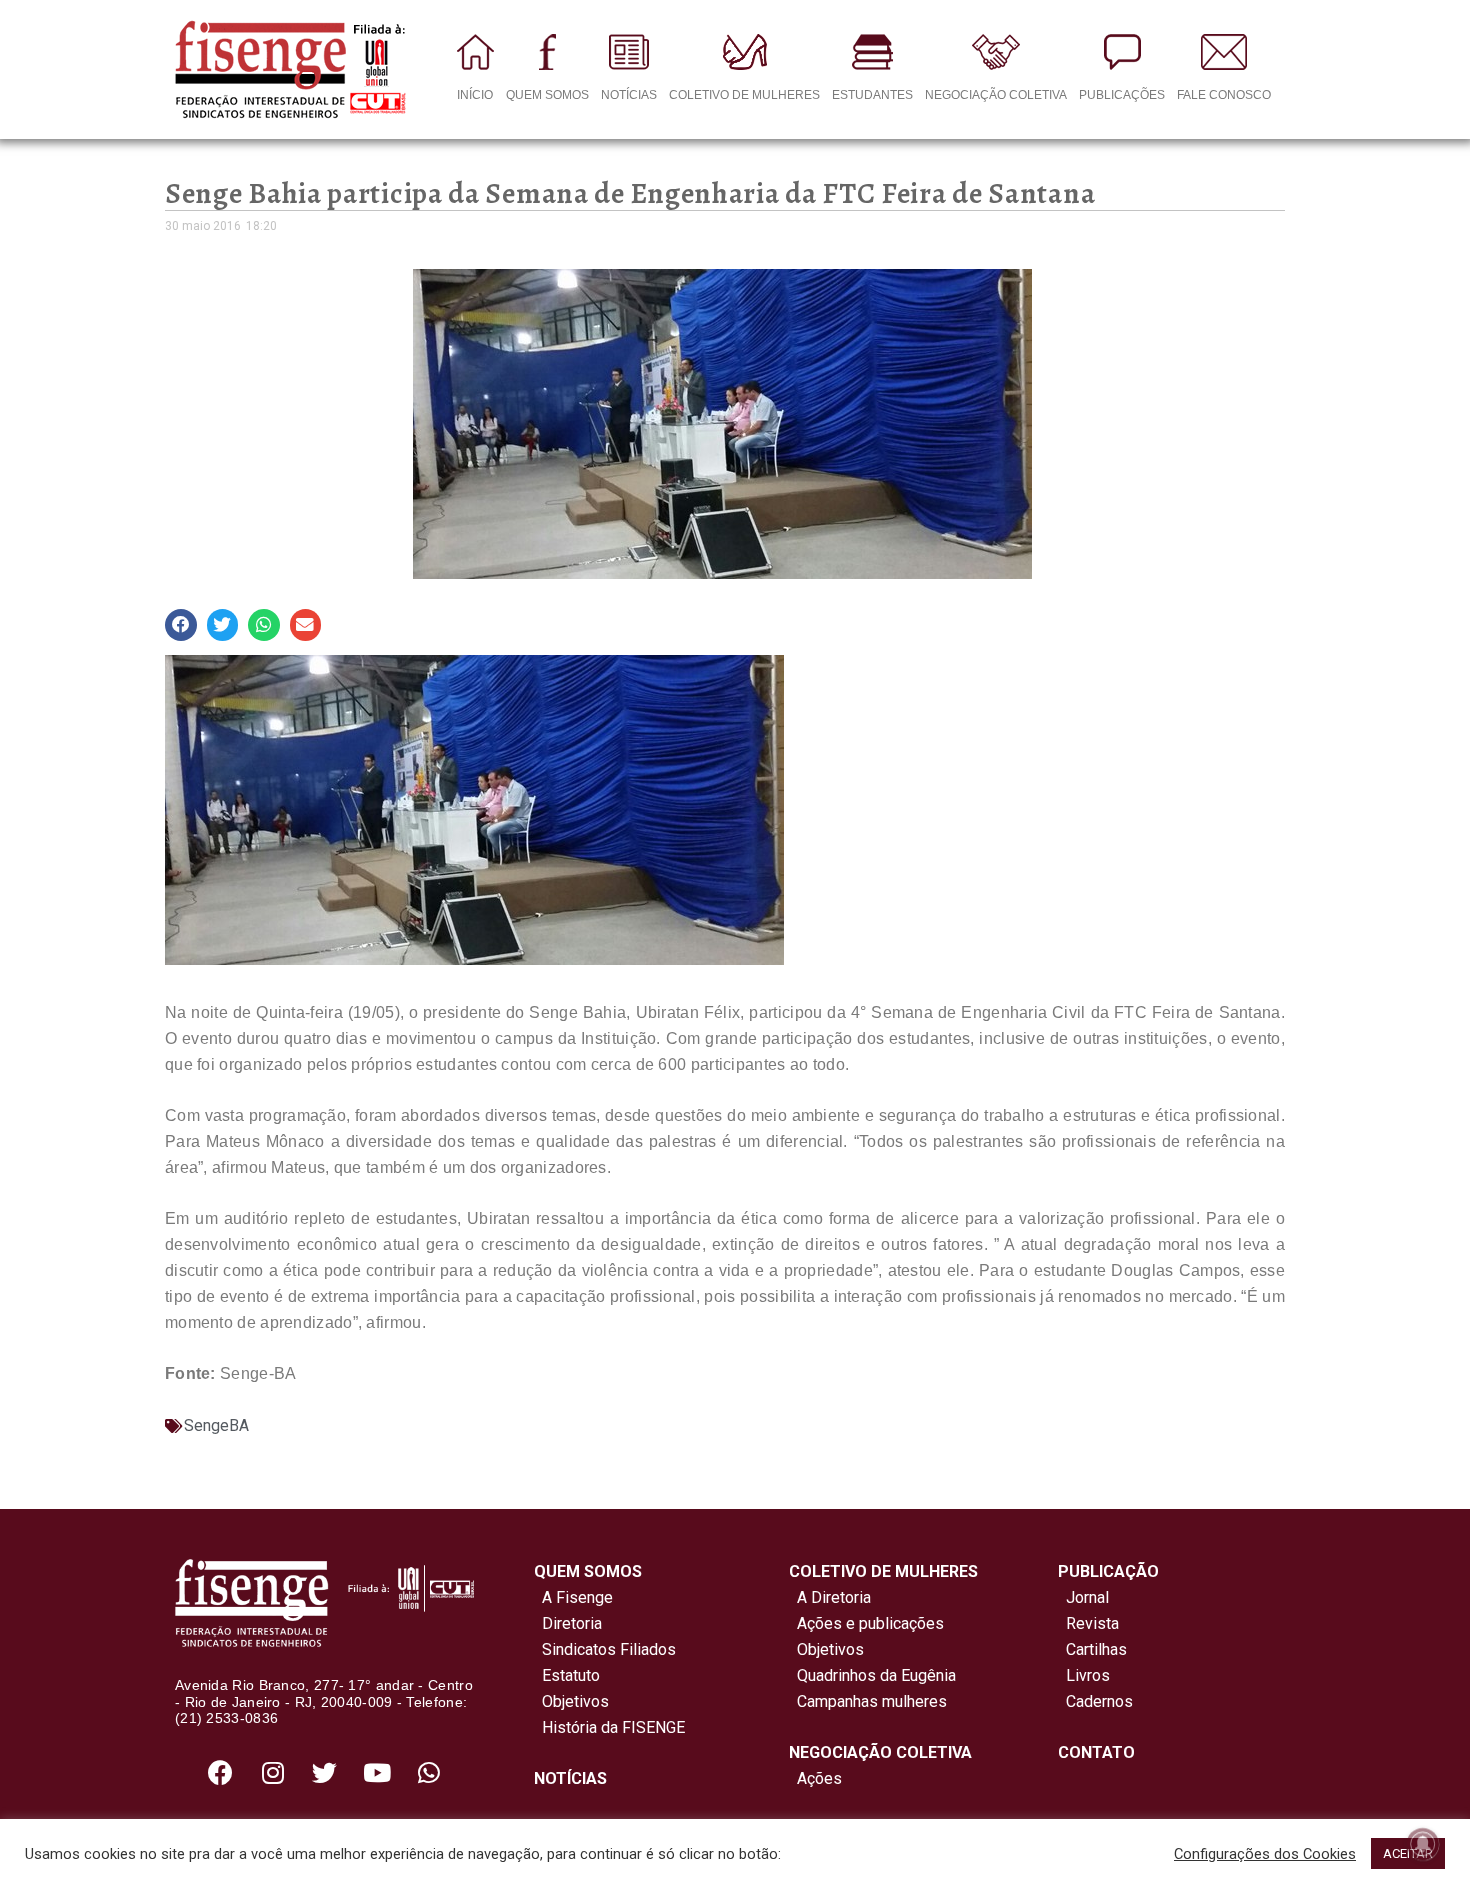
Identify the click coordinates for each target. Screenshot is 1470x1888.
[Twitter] (325, 1772)
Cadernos (1099, 1701)
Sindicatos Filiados (605, 1649)
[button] (181, 625)
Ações (815, 1778)
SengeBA (216, 1425)
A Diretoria (830, 1597)
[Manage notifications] (1423, 1844)
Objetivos (571, 1701)
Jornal (1087, 1597)
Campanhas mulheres (868, 1701)
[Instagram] (273, 1772)
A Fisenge (573, 1597)
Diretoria (568, 1623)
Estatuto (567, 1675)
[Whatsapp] (429, 1772)
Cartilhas (1096, 1649)
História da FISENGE (609, 1727)
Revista (1092, 1623)
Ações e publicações (866, 1623)
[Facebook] (221, 1772)
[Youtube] (377, 1772)
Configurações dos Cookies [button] (1265, 1854)
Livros (1088, 1675)
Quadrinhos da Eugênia (872, 1675)
